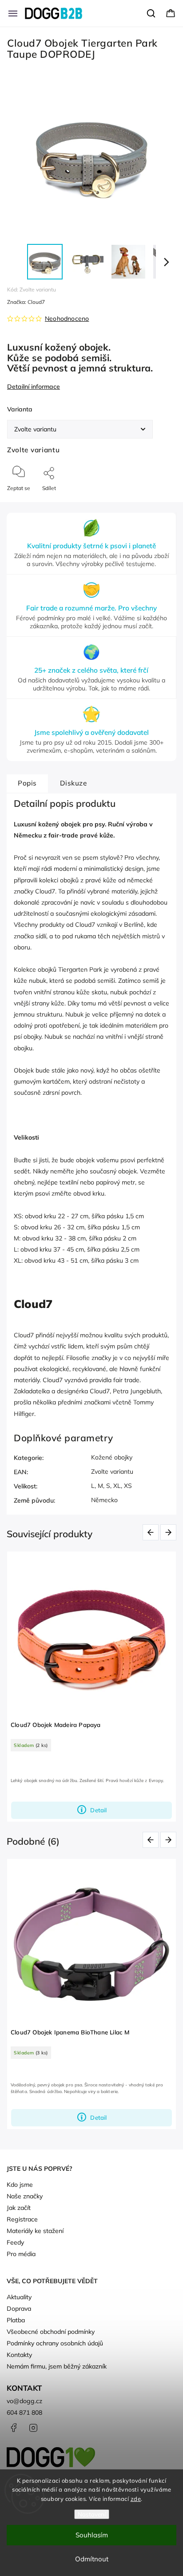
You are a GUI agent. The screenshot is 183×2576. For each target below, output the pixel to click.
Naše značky (25, 2196)
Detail (98, 1810)
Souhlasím (92, 2535)
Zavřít (161, 503)
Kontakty (19, 2355)
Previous (152, 1532)
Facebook (13, 2428)
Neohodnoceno (67, 319)
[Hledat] (151, 13)
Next (170, 1532)
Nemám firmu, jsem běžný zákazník (57, 2366)
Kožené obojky (112, 1457)
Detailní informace (34, 387)
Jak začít (19, 2208)
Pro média (21, 2254)
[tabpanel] (91, 1687)
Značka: (26, 302)
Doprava (19, 2309)
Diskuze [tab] (74, 783)
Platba (16, 2320)
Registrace (22, 2219)
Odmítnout (92, 2559)
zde (136, 2499)
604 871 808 (24, 2413)
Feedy (15, 2242)
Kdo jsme (20, 2185)
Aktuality (19, 2297)
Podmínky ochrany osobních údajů (55, 2343)
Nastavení (92, 2514)
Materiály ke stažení (35, 2231)
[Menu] (13, 13)
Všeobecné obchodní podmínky (51, 2332)
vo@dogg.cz (24, 2401)
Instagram (33, 2428)
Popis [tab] (27, 783)
